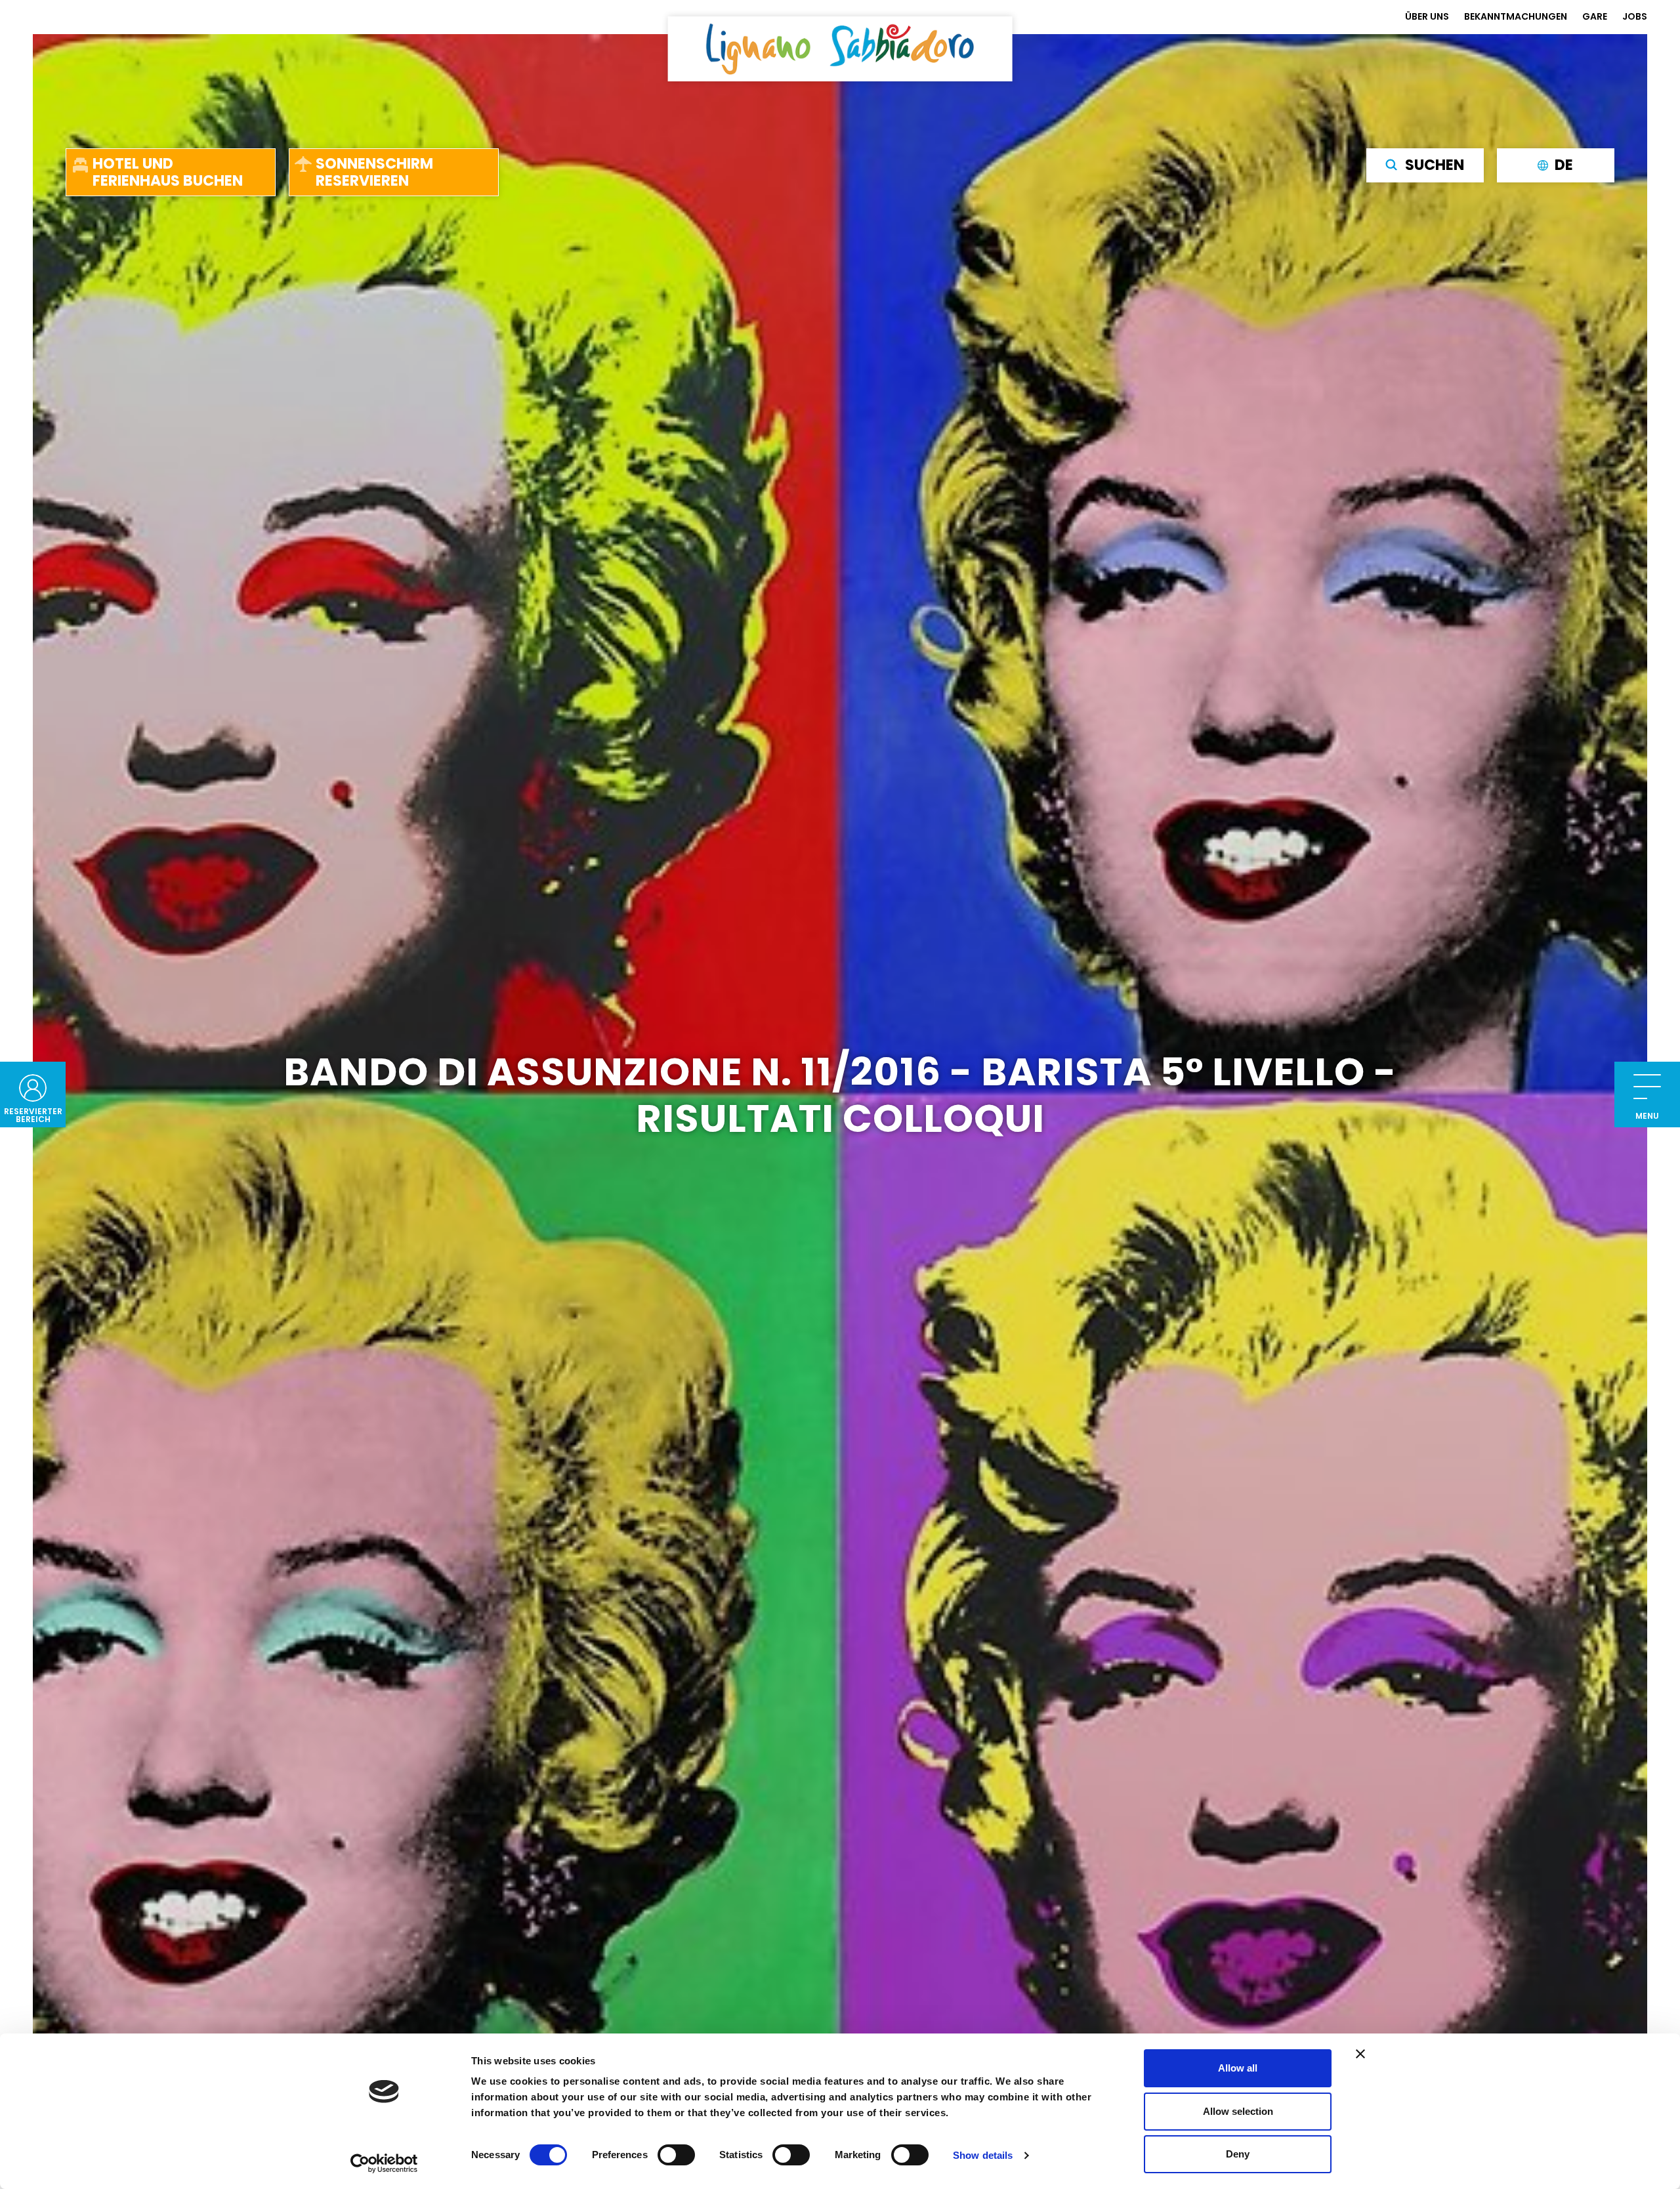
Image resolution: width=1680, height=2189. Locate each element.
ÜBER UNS (1427, 16)
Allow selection (1238, 2111)
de (1564, 165)
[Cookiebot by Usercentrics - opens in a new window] (384, 2163)
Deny (1238, 2154)
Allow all (1238, 2068)
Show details (983, 2155)
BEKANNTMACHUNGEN (1516, 16)
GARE (1595, 16)
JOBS (1635, 16)
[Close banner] (1360, 2054)
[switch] (676, 2155)
